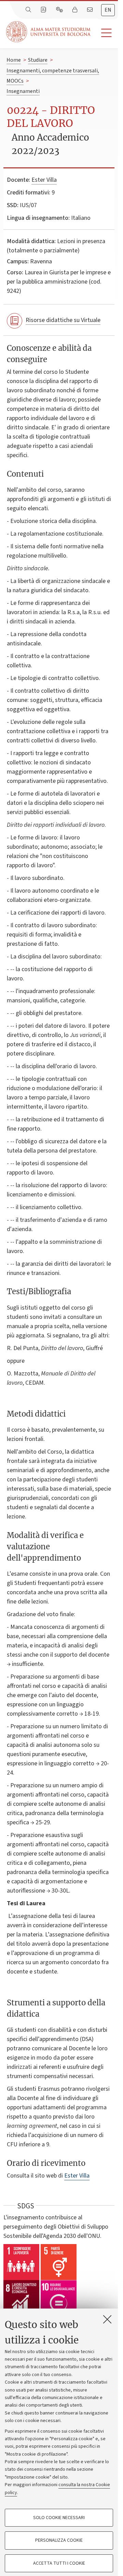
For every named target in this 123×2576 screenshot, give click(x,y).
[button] (104, 33)
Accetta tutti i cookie (59, 2563)
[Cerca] (29, 10)
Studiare (38, 60)
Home (14, 60)
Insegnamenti (23, 91)
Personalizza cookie (59, 2540)
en (108, 10)
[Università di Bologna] (49, 32)
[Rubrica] (44, 10)
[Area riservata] (76, 10)
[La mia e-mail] (91, 10)
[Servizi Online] (60, 10)
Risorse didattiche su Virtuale (63, 320)
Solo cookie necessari (59, 2518)
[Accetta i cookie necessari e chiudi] (107, 2319)
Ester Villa (44, 180)
